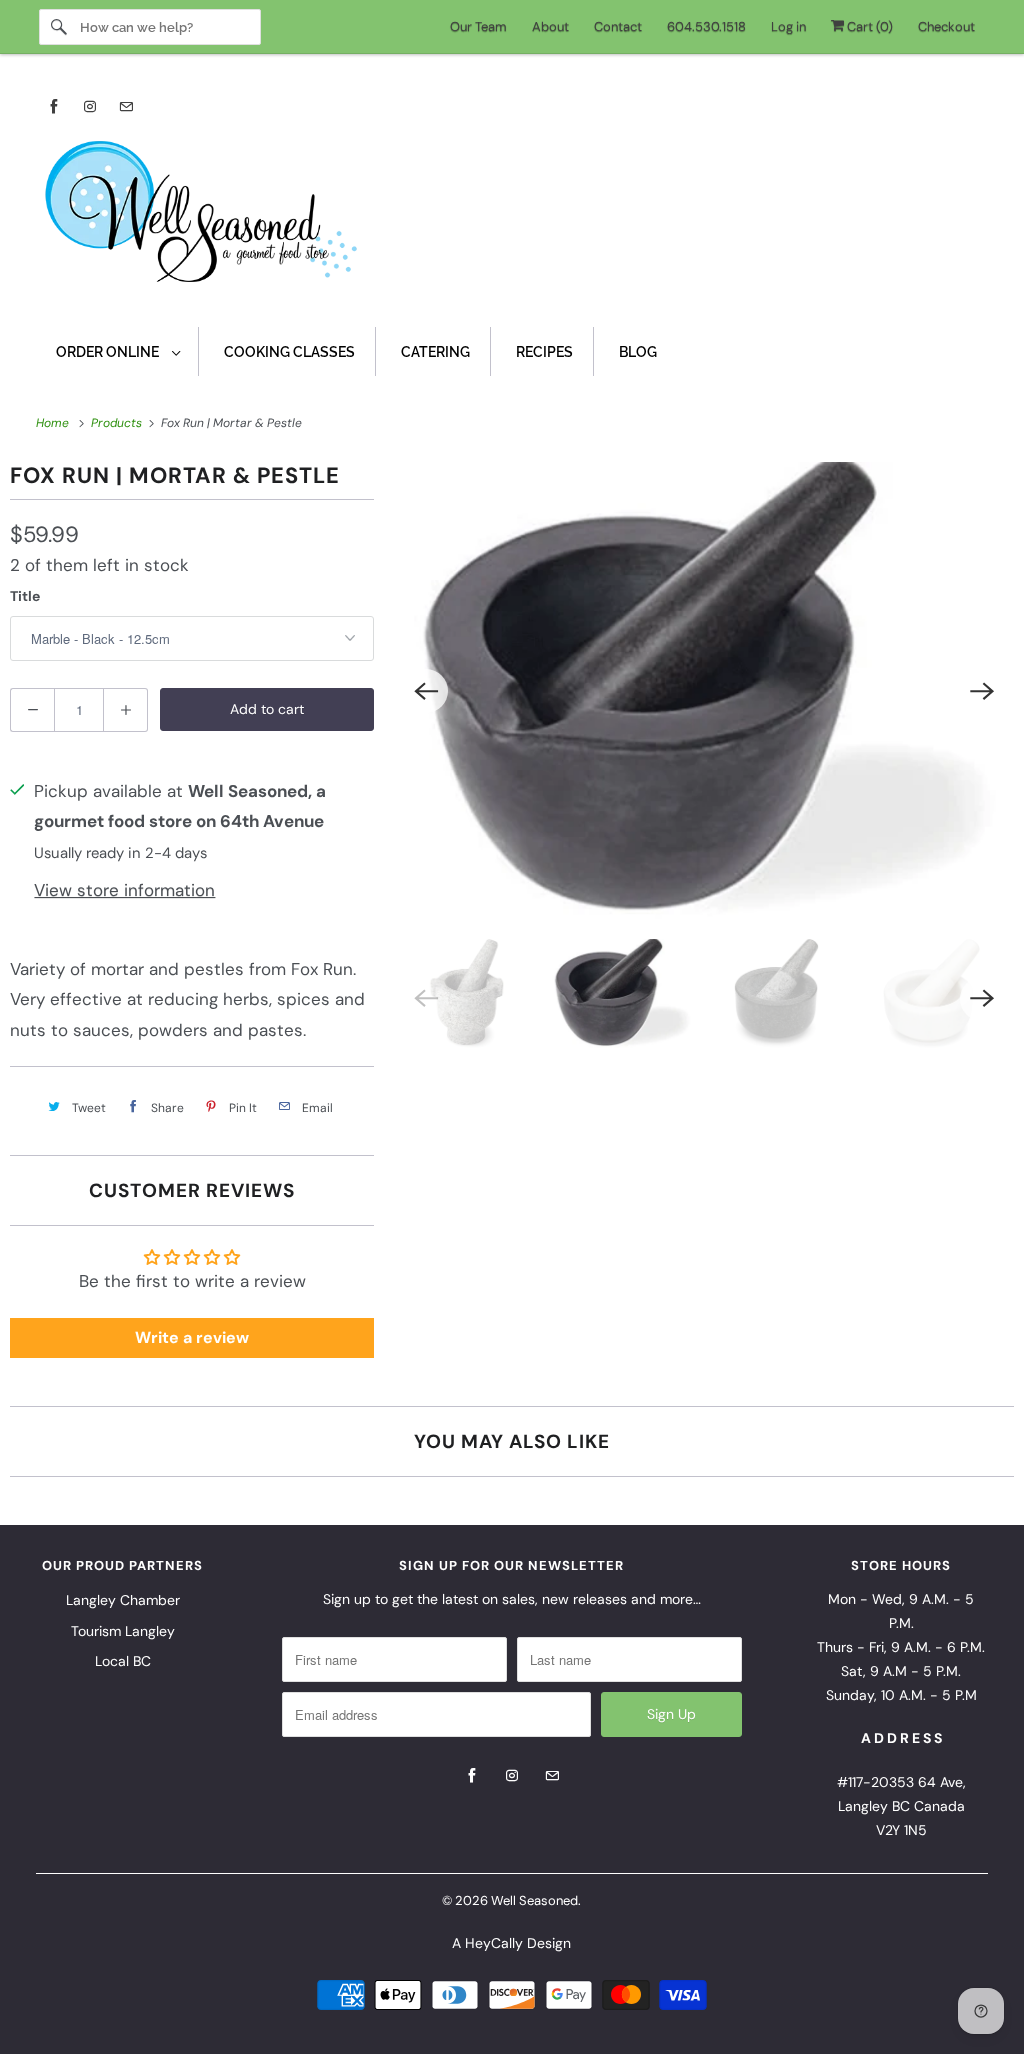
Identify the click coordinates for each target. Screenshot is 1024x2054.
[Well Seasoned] (512, 218)
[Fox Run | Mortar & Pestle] (704, 690)
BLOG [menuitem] (638, 352)
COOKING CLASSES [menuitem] (289, 352)
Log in (788, 26)
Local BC (123, 1661)
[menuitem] (117, 351)
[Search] (59, 27)
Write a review (192, 1337)
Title (25, 596)
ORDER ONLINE (109, 352)
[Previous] (426, 691)
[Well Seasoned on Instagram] (90, 106)
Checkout (946, 26)
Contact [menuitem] (618, 26)
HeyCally (494, 1943)
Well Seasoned (534, 1900)
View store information (124, 890)
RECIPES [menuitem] (544, 352)
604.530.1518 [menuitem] (706, 26)
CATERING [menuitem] (435, 352)
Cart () (868, 26)
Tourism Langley (123, 1631)
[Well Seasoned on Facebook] (54, 106)
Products (118, 423)
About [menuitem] (550, 26)
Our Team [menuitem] (478, 26)
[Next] (982, 691)
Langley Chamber (123, 1600)
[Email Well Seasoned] (126, 106)
